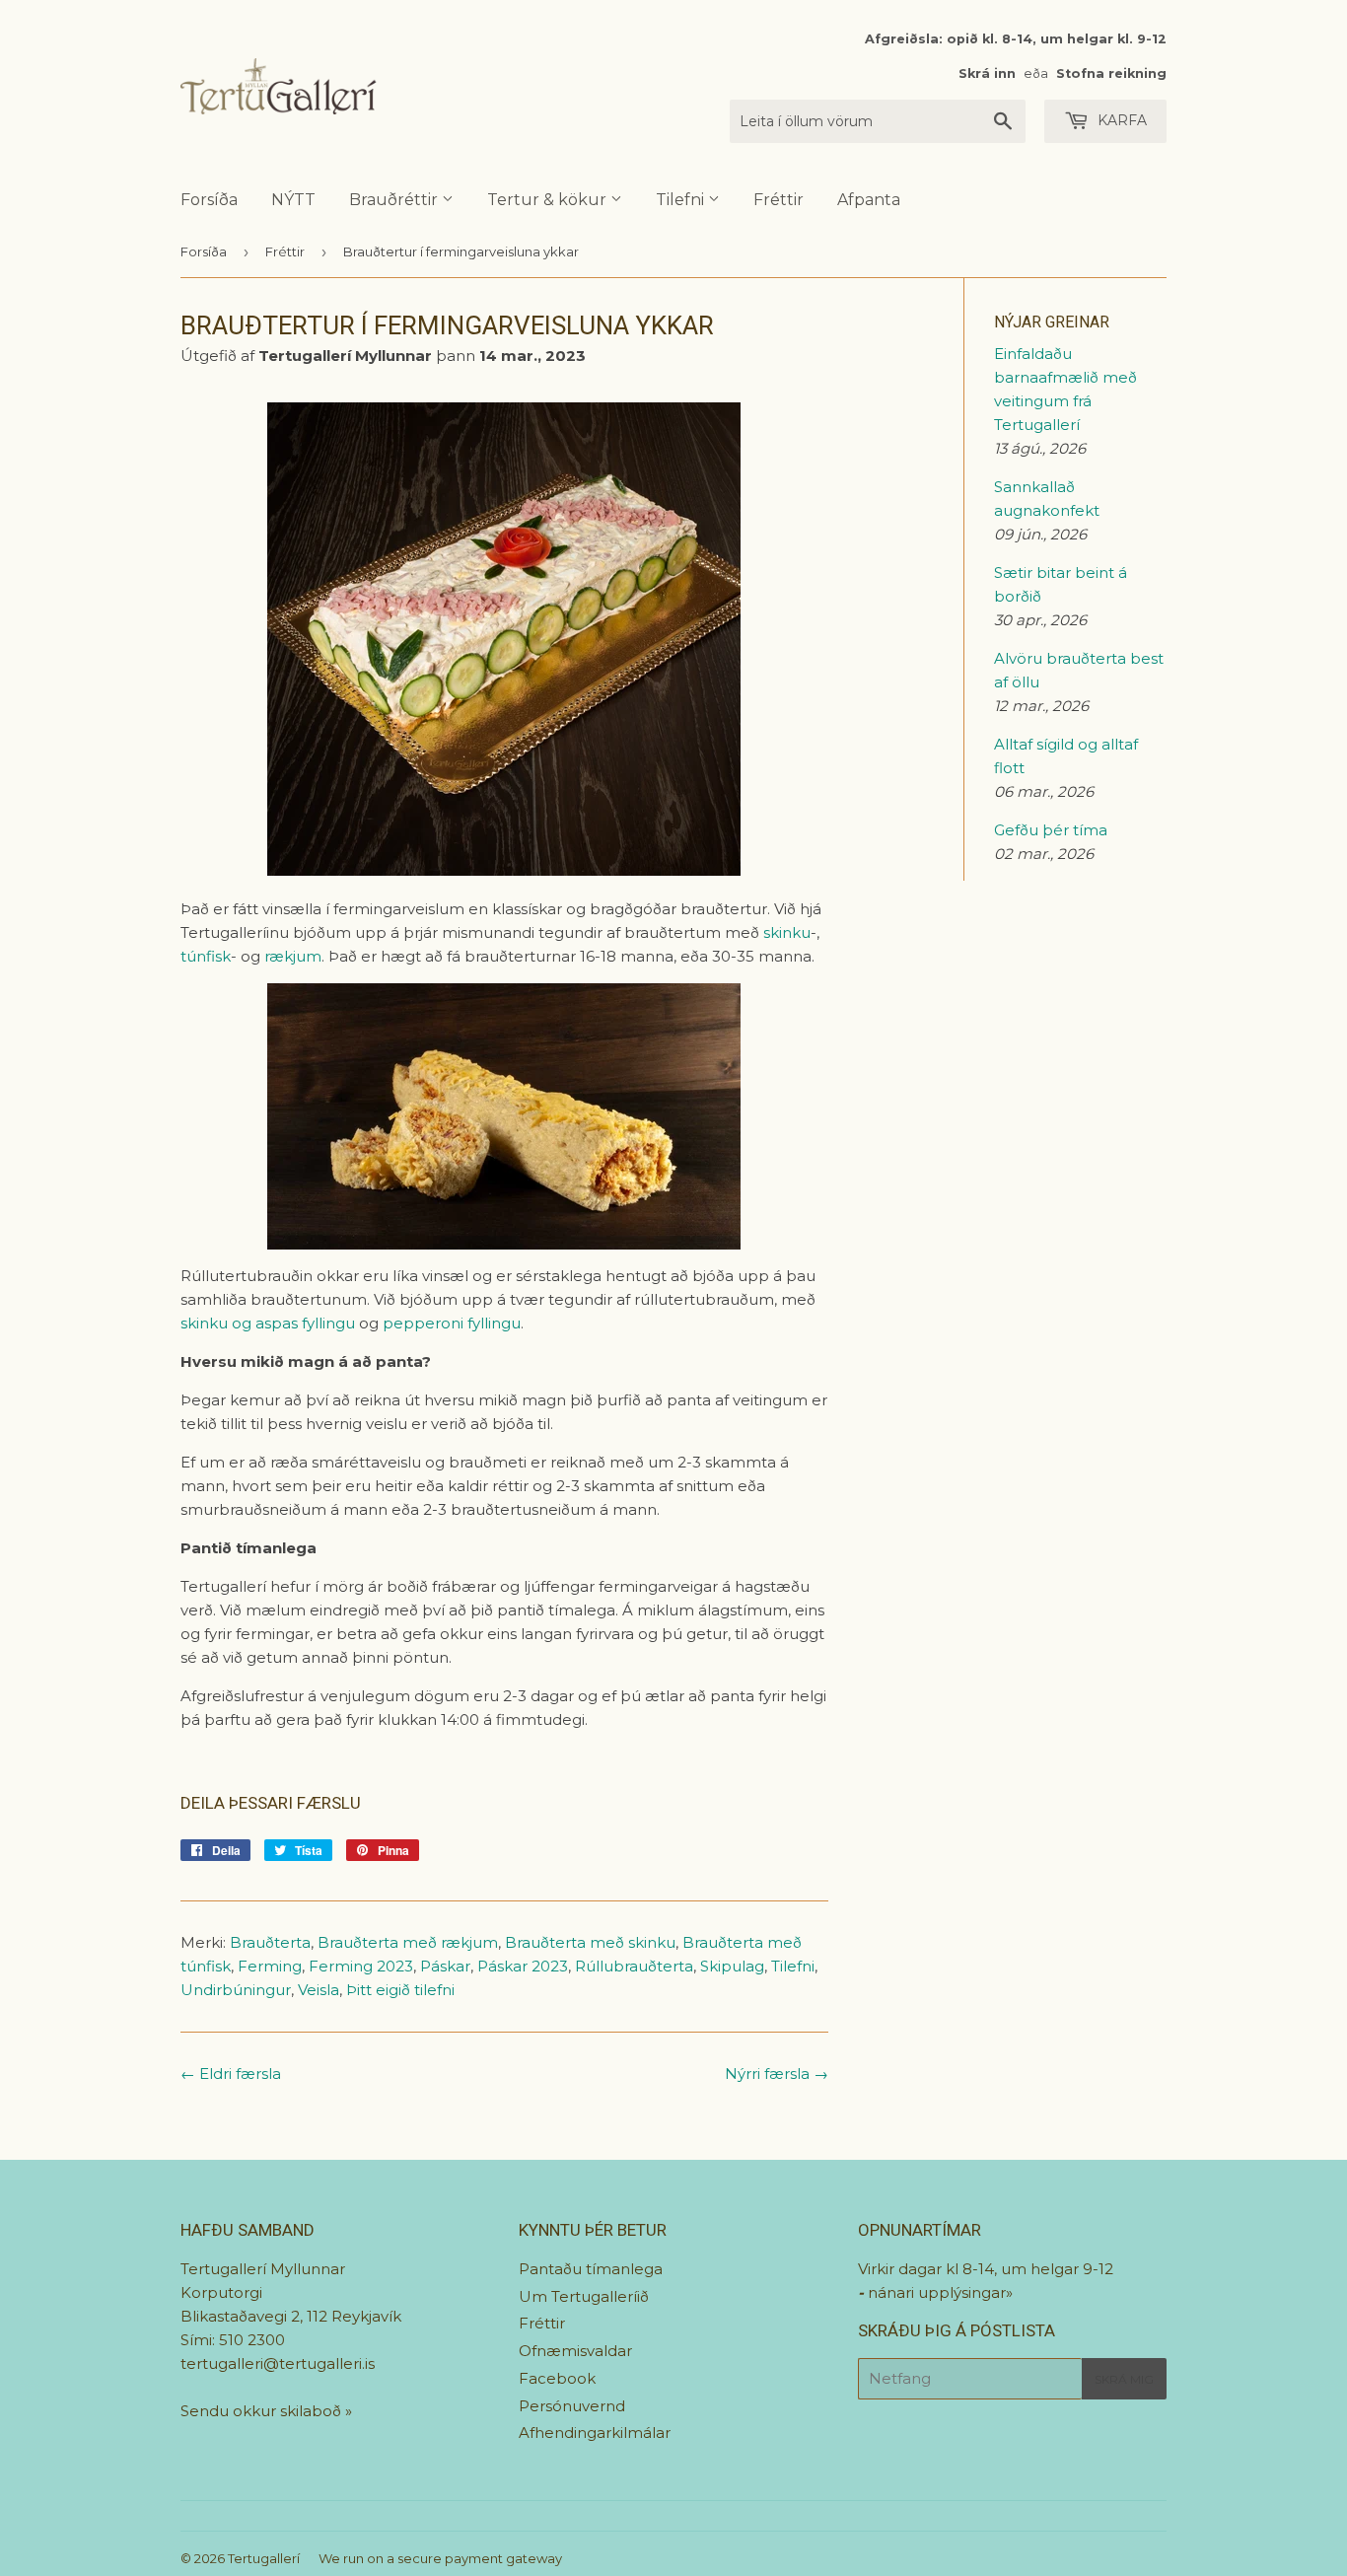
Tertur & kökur (549, 200)
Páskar (445, 1966)
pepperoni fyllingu (452, 1323)
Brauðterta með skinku (590, 1942)
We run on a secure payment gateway (440, 2558)
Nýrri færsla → (777, 2074)
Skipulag (732, 1966)
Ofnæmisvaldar (575, 2351)
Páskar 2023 (523, 1966)
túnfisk (206, 956)
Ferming (270, 1966)
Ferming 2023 (361, 1966)
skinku (787, 932)
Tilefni (682, 200)
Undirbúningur (236, 1990)
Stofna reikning (1111, 73)
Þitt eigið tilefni (400, 1990)
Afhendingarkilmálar (595, 2433)
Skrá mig (1124, 2379)
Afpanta (869, 200)
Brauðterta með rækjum (408, 1942)
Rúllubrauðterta (634, 1966)
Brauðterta (270, 1942)
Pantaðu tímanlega (591, 2269)
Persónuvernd (572, 2406)
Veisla (319, 1990)
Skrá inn (987, 73)
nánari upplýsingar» (940, 2292)
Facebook (557, 2378)
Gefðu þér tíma (1051, 830)
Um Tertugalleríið (584, 2296)
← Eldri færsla (231, 2074)
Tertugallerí (264, 2558)
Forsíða (209, 200)
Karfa (1120, 120)
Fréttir (779, 200)
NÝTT (293, 200)
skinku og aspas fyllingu (268, 1323)
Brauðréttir (395, 200)
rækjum (293, 956)
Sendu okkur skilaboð (263, 2411)
